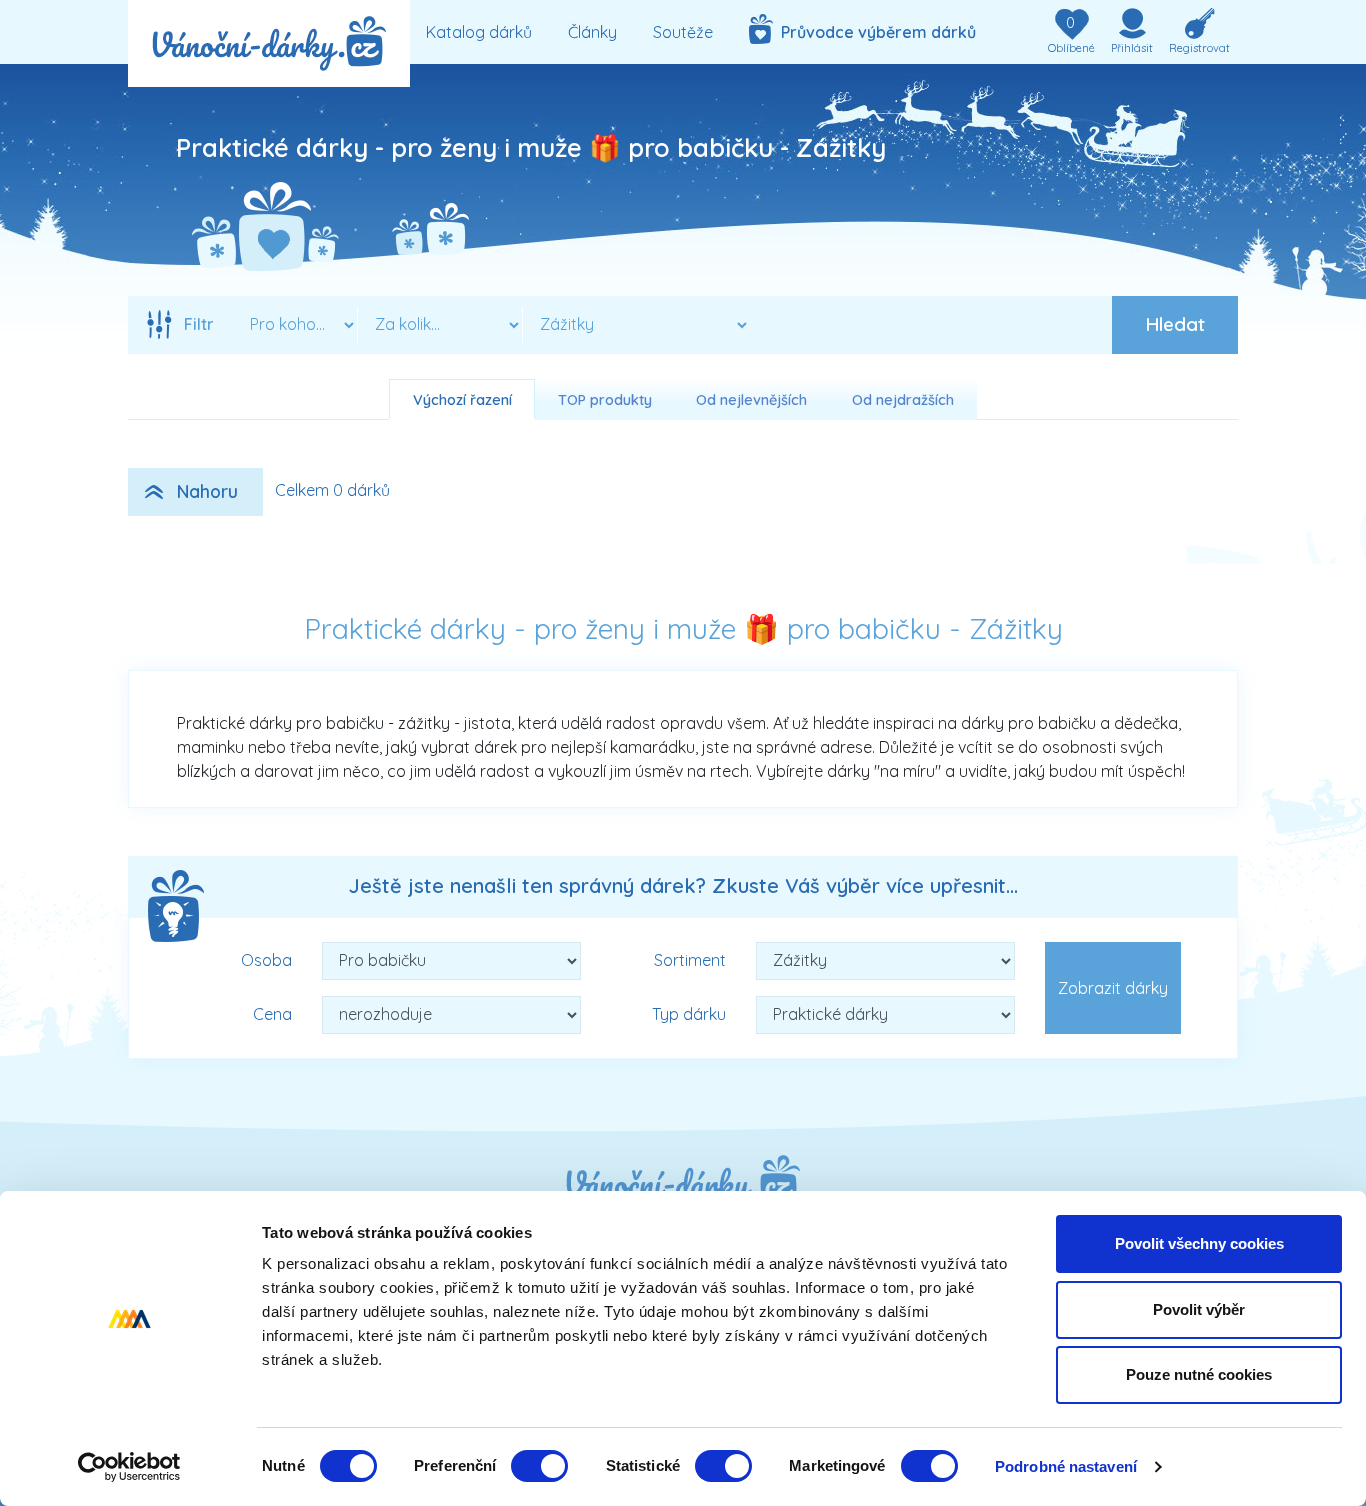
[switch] (539, 1466)
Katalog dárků (479, 32)
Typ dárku (689, 1014)
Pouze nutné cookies (1199, 1374)
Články (592, 32)
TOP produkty (605, 400)
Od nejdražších (903, 400)
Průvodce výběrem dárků (874, 32)
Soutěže (683, 32)
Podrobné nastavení (1066, 1466)
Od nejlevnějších (751, 400)
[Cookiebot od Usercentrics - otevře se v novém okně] (129, 1467)
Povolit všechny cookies (1199, 1243)
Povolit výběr (1199, 1309)
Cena (272, 1014)
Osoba (266, 960)
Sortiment (690, 960)
